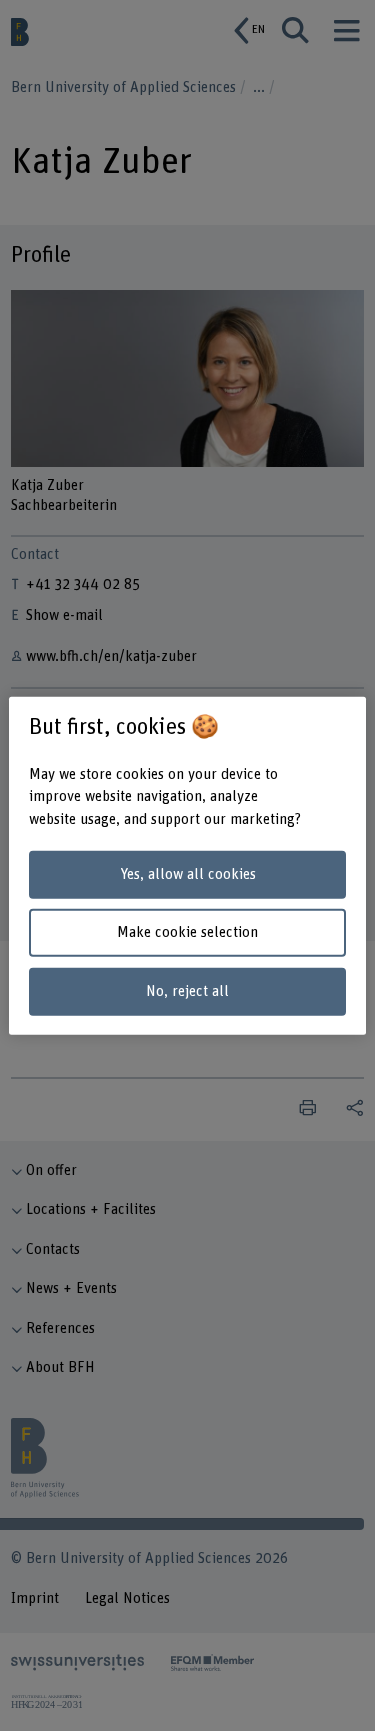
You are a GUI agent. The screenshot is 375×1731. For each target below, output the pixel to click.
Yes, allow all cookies (188, 874)
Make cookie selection (187, 932)
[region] (187, 865)
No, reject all (187, 991)
